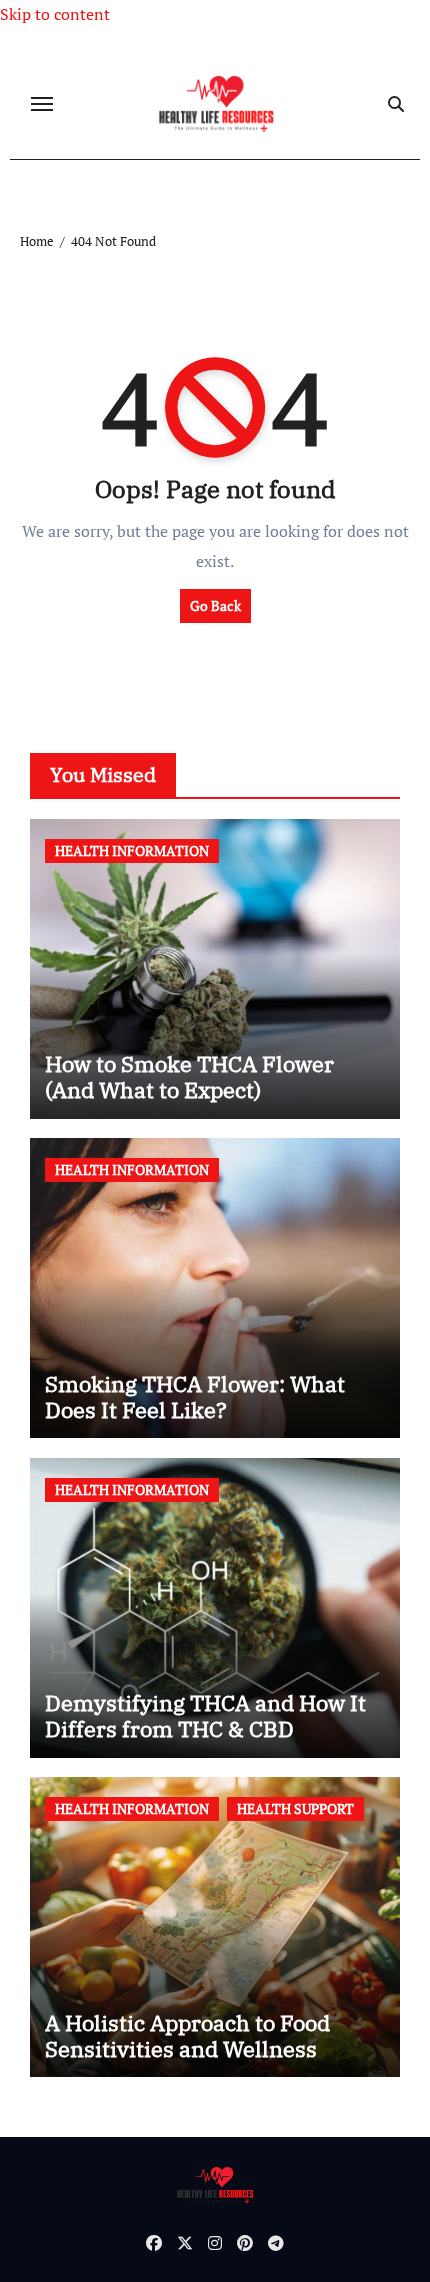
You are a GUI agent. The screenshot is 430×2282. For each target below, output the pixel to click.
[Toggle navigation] (42, 104)
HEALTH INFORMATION (132, 850)
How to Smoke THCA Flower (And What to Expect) (189, 1076)
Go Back (215, 605)
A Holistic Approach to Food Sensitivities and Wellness (187, 2035)
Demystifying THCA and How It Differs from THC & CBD (205, 1715)
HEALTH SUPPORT (295, 1808)
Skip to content (55, 14)
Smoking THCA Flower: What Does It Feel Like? (195, 1396)
